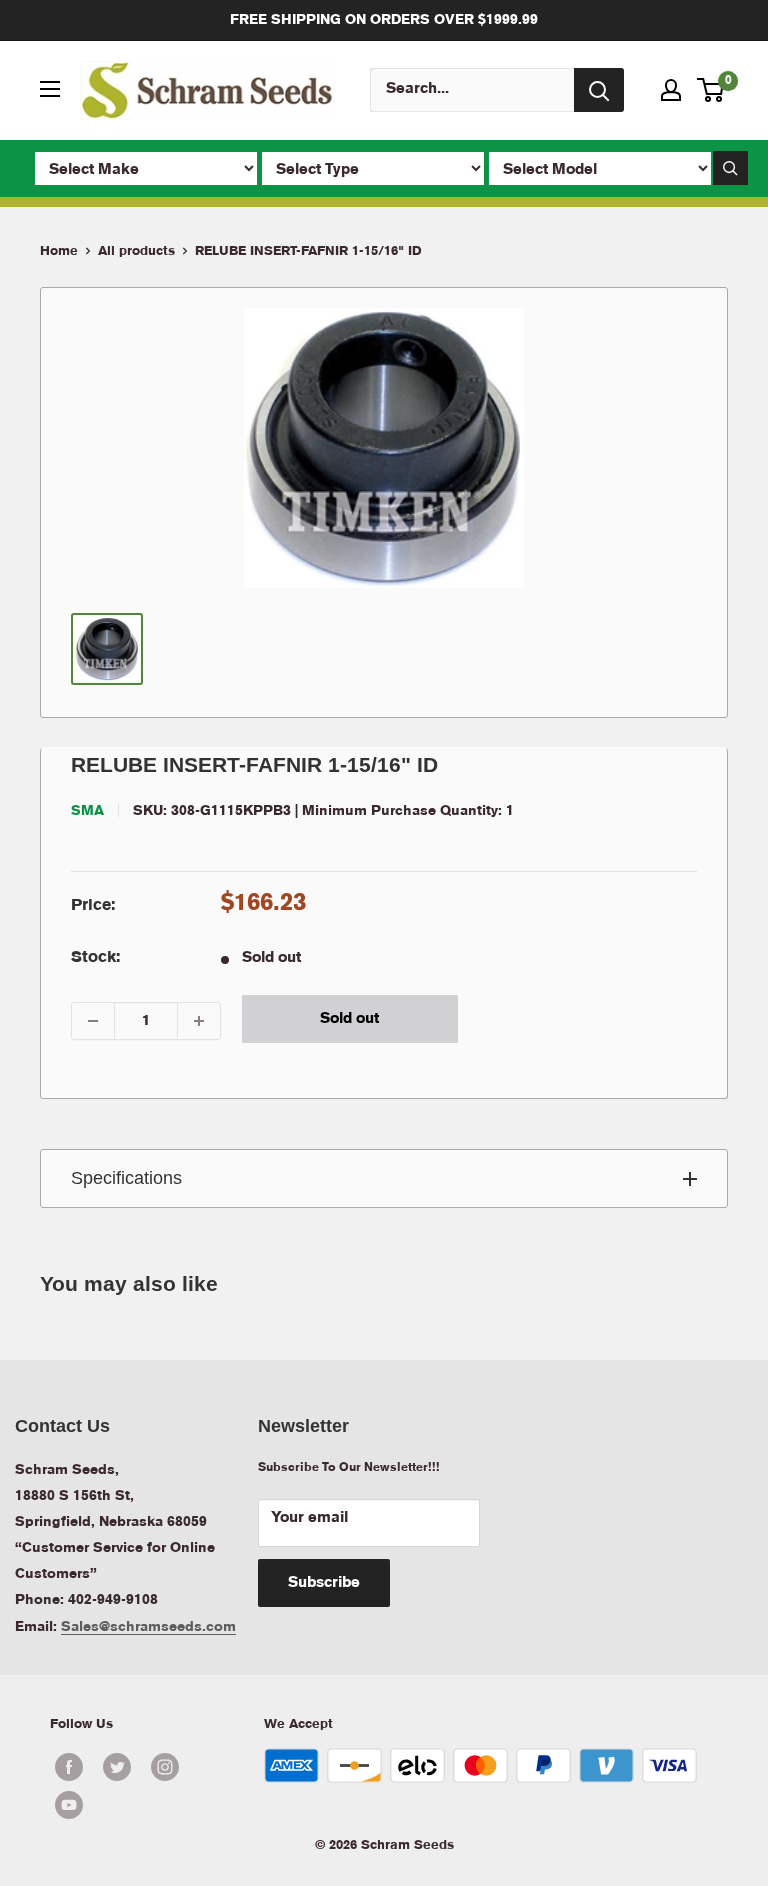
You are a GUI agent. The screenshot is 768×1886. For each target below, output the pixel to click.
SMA (87, 811)
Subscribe (324, 1583)
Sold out (349, 1019)
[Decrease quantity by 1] (93, 1021)
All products (136, 251)
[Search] (599, 90)
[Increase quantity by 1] (199, 1021)
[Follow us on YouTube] (141, 1805)
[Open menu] (50, 89)
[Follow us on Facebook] (69, 1767)
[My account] (671, 90)
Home (59, 251)
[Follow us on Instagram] (165, 1767)
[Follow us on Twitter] (117, 1767)
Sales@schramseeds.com (148, 1627)
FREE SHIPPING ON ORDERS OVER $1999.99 (384, 20)
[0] (711, 90)
